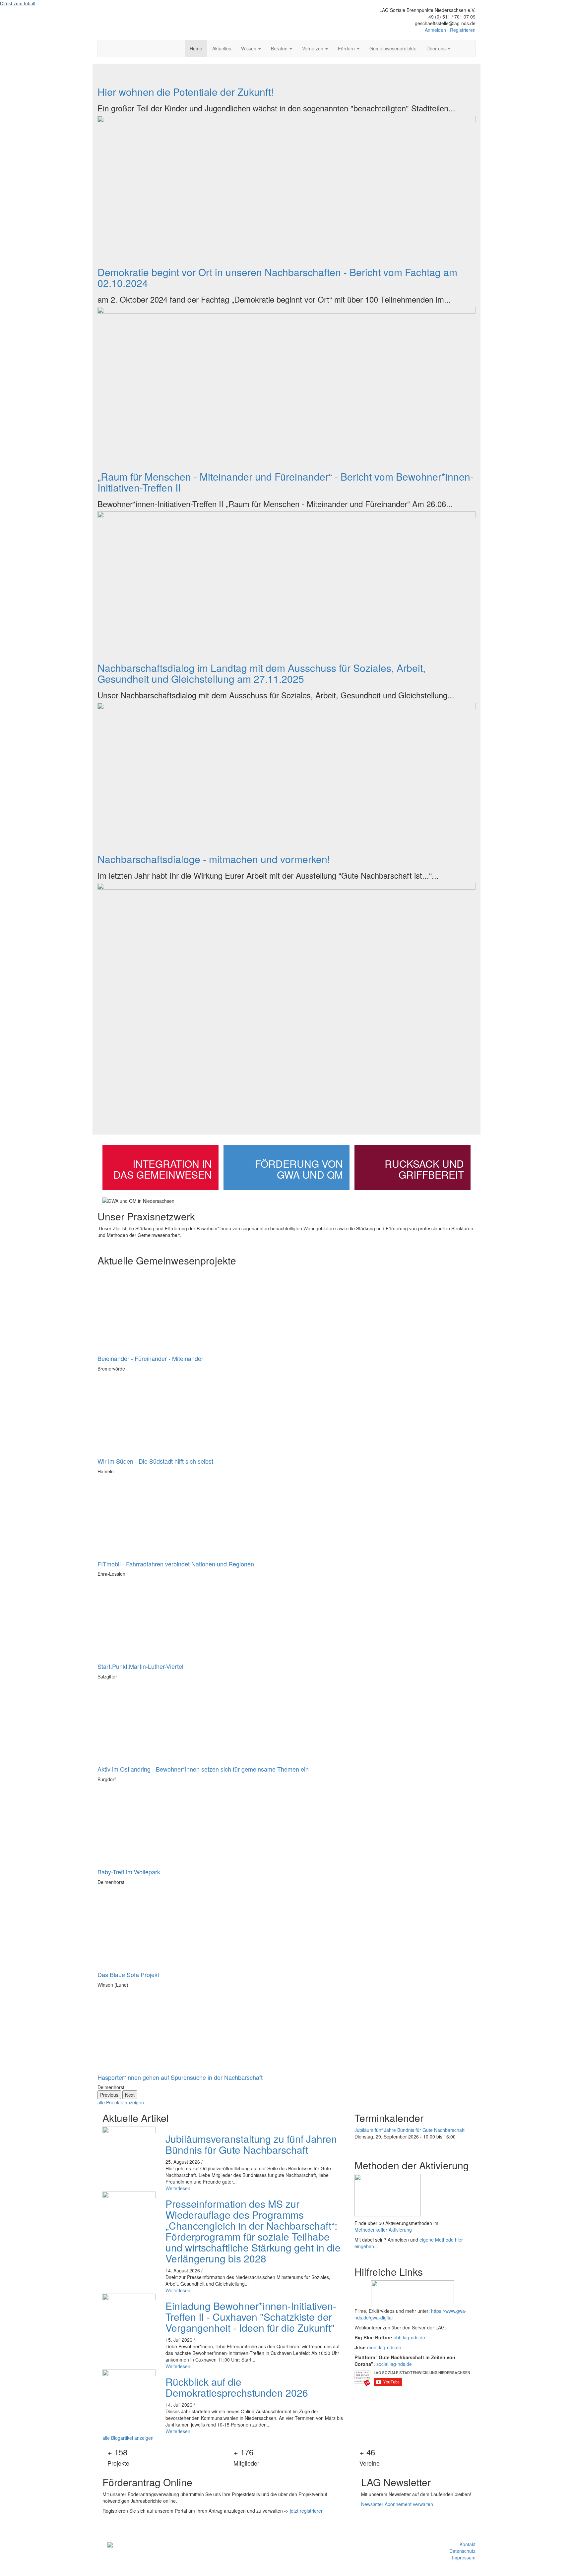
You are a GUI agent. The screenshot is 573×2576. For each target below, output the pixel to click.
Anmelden (435, 30)
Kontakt (468, 2544)
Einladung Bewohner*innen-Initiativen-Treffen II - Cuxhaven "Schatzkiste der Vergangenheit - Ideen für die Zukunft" (251, 2317)
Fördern (347, 48)
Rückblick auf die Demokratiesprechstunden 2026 (237, 2387)
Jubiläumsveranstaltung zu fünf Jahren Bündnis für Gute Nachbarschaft (251, 2144)
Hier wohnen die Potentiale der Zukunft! (186, 92)
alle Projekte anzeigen (121, 2102)
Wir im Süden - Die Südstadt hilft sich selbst (155, 1461)
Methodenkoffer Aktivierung (383, 2230)
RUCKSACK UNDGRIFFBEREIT (424, 1169)
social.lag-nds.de (394, 2364)
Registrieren (463, 30)
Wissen (249, 48)
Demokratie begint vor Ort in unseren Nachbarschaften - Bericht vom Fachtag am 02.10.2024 (277, 277)
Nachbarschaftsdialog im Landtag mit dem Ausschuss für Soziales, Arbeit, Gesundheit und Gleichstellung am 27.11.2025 (261, 673)
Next (130, 2095)
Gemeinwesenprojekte (393, 48)
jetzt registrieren (307, 2511)
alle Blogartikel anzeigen (128, 2438)
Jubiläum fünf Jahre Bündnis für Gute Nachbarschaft (410, 2130)
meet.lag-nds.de (384, 2347)
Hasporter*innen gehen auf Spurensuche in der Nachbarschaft (180, 2077)
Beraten (280, 48)
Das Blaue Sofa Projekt (128, 1974)
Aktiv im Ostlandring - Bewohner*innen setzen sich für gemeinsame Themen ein (203, 1769)
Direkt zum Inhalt (18, 3)
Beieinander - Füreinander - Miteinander (150, 1358)
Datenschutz (462, 2551)
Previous (109, 2095)
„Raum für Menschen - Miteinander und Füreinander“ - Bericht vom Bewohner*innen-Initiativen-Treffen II (286, 482)
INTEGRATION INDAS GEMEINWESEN (163, 1169)
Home (196, 48)
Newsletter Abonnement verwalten (397, 2504)
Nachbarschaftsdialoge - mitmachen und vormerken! (214, 859)
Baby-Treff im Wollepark (129, 1872)
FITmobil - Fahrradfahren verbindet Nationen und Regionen (176, 1564)
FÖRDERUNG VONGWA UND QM (299, 1169)
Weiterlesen (178, 2188)
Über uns (437, 48)
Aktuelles (222, 48)
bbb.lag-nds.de (409, 2337)
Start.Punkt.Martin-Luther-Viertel (140, 1666)
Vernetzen (313, 48)
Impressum (464, 2557)
